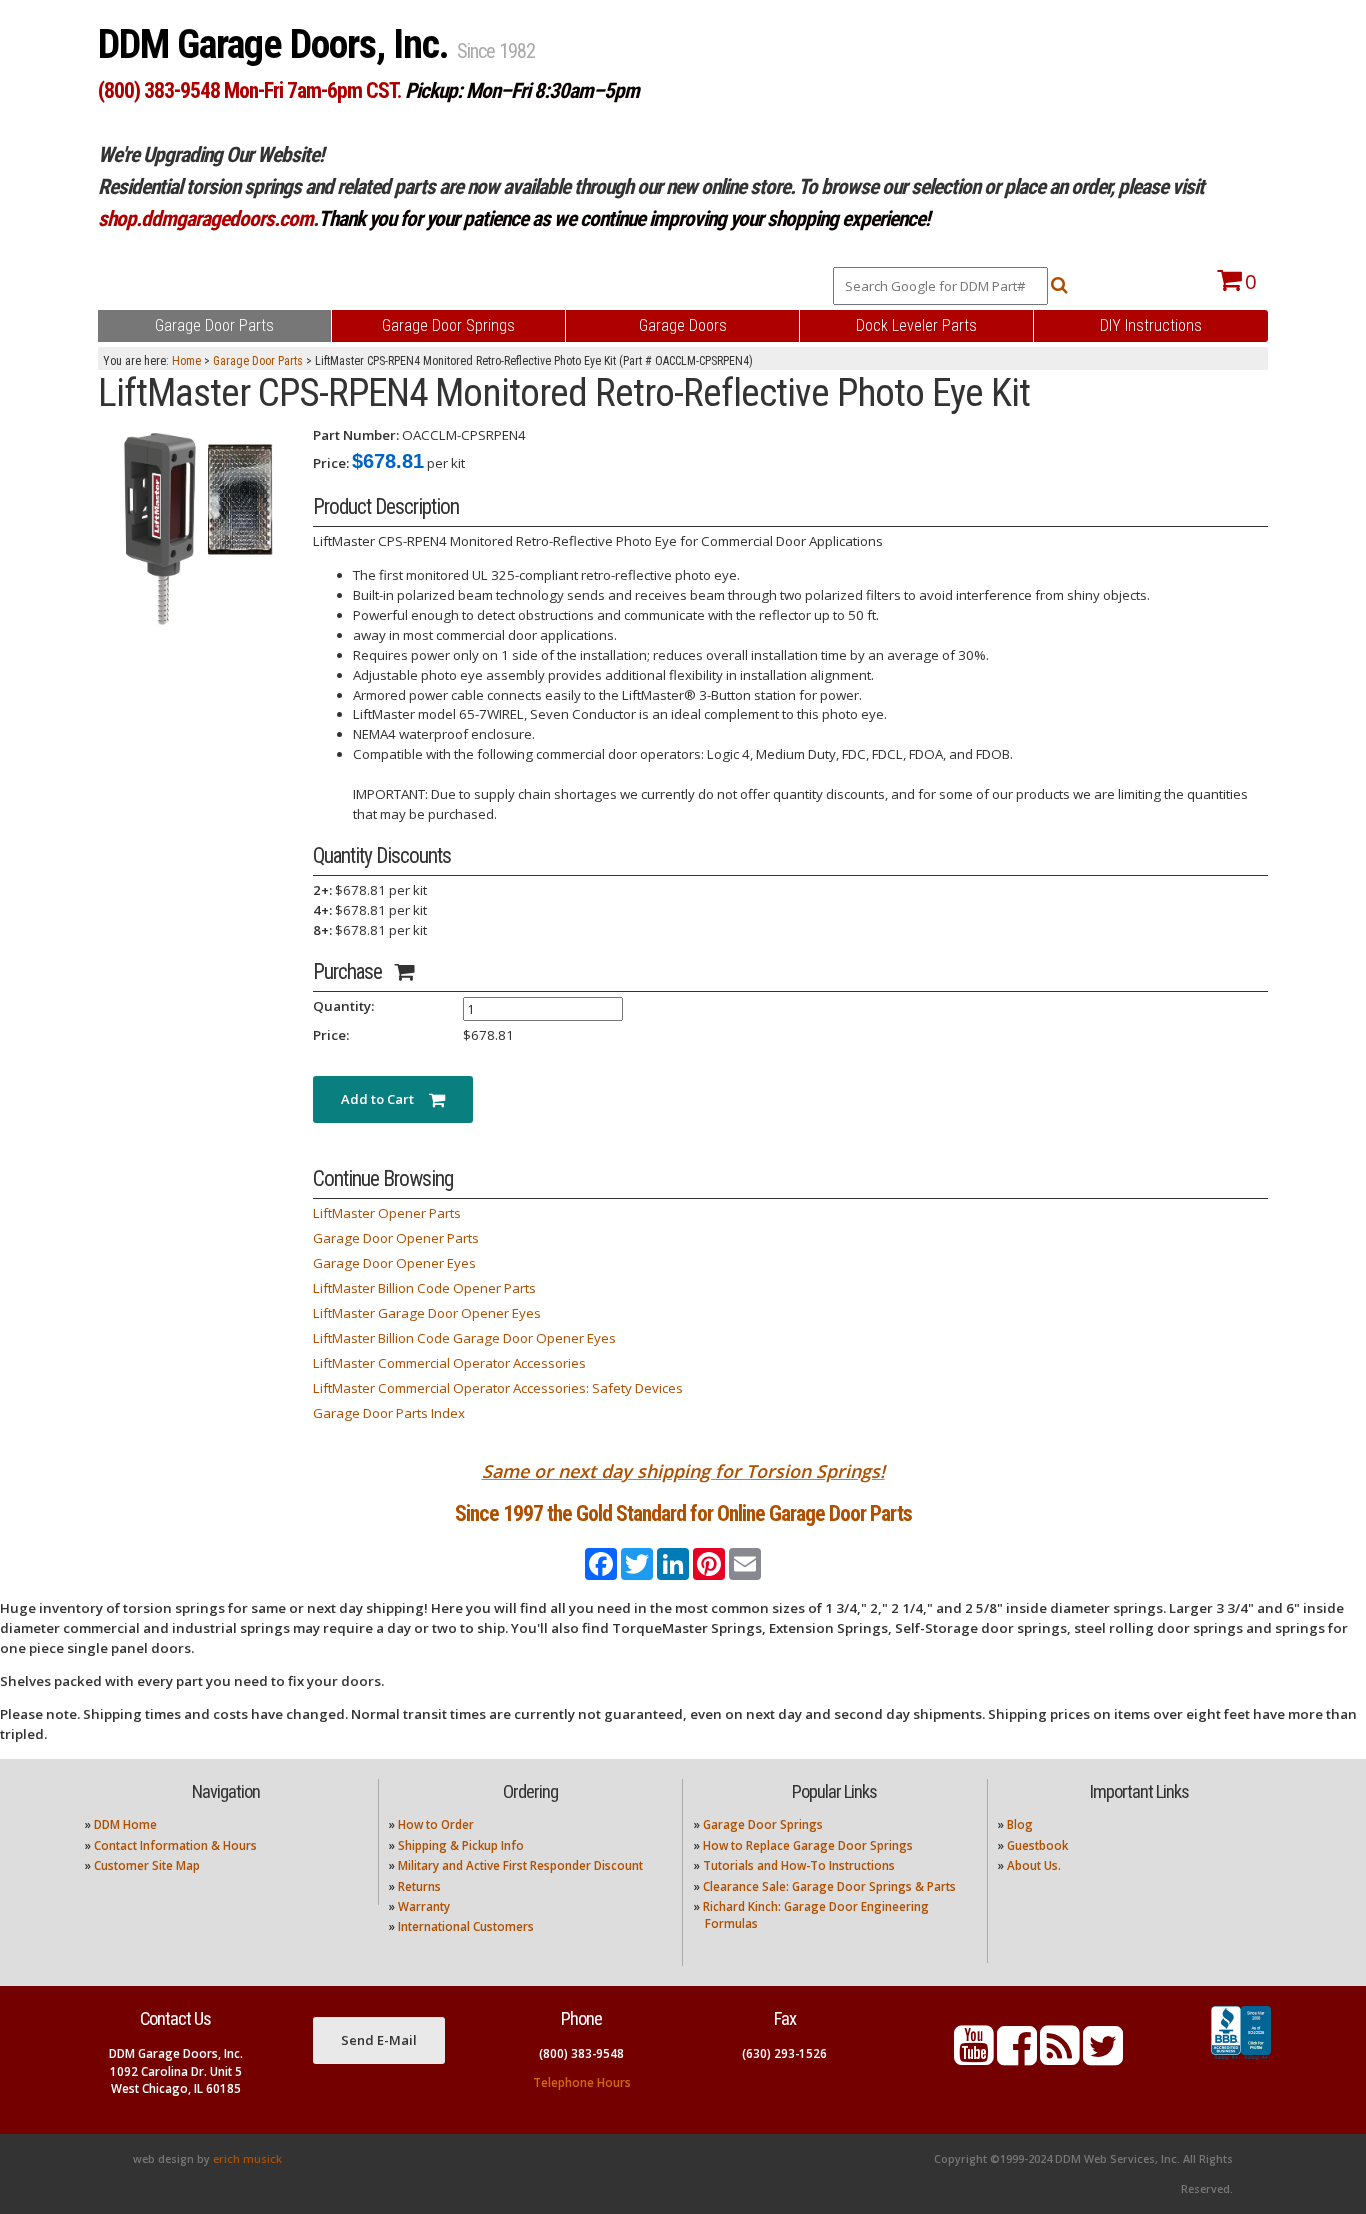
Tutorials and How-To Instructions (799, 1865)
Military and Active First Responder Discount (520, 1865)
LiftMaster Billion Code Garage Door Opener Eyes (464, 1338)
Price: (331, 463)
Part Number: (356, 435)
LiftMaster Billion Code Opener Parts (424, 1288)
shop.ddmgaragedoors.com (205, 218)
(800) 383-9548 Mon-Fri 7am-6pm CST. (249, 90)
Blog (1020, 1824)
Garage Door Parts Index (389, 1413)
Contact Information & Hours (175, 1845)
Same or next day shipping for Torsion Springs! (683, 1471)
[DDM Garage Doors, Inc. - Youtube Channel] (974, 2057)
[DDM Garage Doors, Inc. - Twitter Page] (1103, 2057)
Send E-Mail (379, 2040)
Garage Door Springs (763, 1824)
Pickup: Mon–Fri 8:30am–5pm (522, 90)
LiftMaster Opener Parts (387, 1213)
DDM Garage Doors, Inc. (277, 44)
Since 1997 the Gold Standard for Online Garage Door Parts (683, 1513)
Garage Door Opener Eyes (394, 1263)
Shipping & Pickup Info (461, 1845)
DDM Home (125, 1824)
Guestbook (1037, 1845)
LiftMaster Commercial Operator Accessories (449, 1363)
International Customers (466, 1926)
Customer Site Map (147, 1865)
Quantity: (343, 1006)
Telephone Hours (582, 2082)
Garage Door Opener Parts (396, 1238)
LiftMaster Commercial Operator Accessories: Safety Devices (498, 1388)
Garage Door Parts (258, 361)
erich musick (247, 2159)
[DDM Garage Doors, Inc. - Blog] (1060, 2057)
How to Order (436, 1824)
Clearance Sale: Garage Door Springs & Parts (829, 1886)
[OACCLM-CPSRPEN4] (198, 525)
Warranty (424, 1906)
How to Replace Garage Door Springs (808, 1845)
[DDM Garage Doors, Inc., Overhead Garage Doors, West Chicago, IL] (1241, 2060)
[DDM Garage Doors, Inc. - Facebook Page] (1017, 2057)
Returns (419, 1886)
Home (186, 361)
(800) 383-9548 (581, 2053)
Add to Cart (385, 1099)
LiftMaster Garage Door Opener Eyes (427, 1313)
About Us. (1034, 1865)
